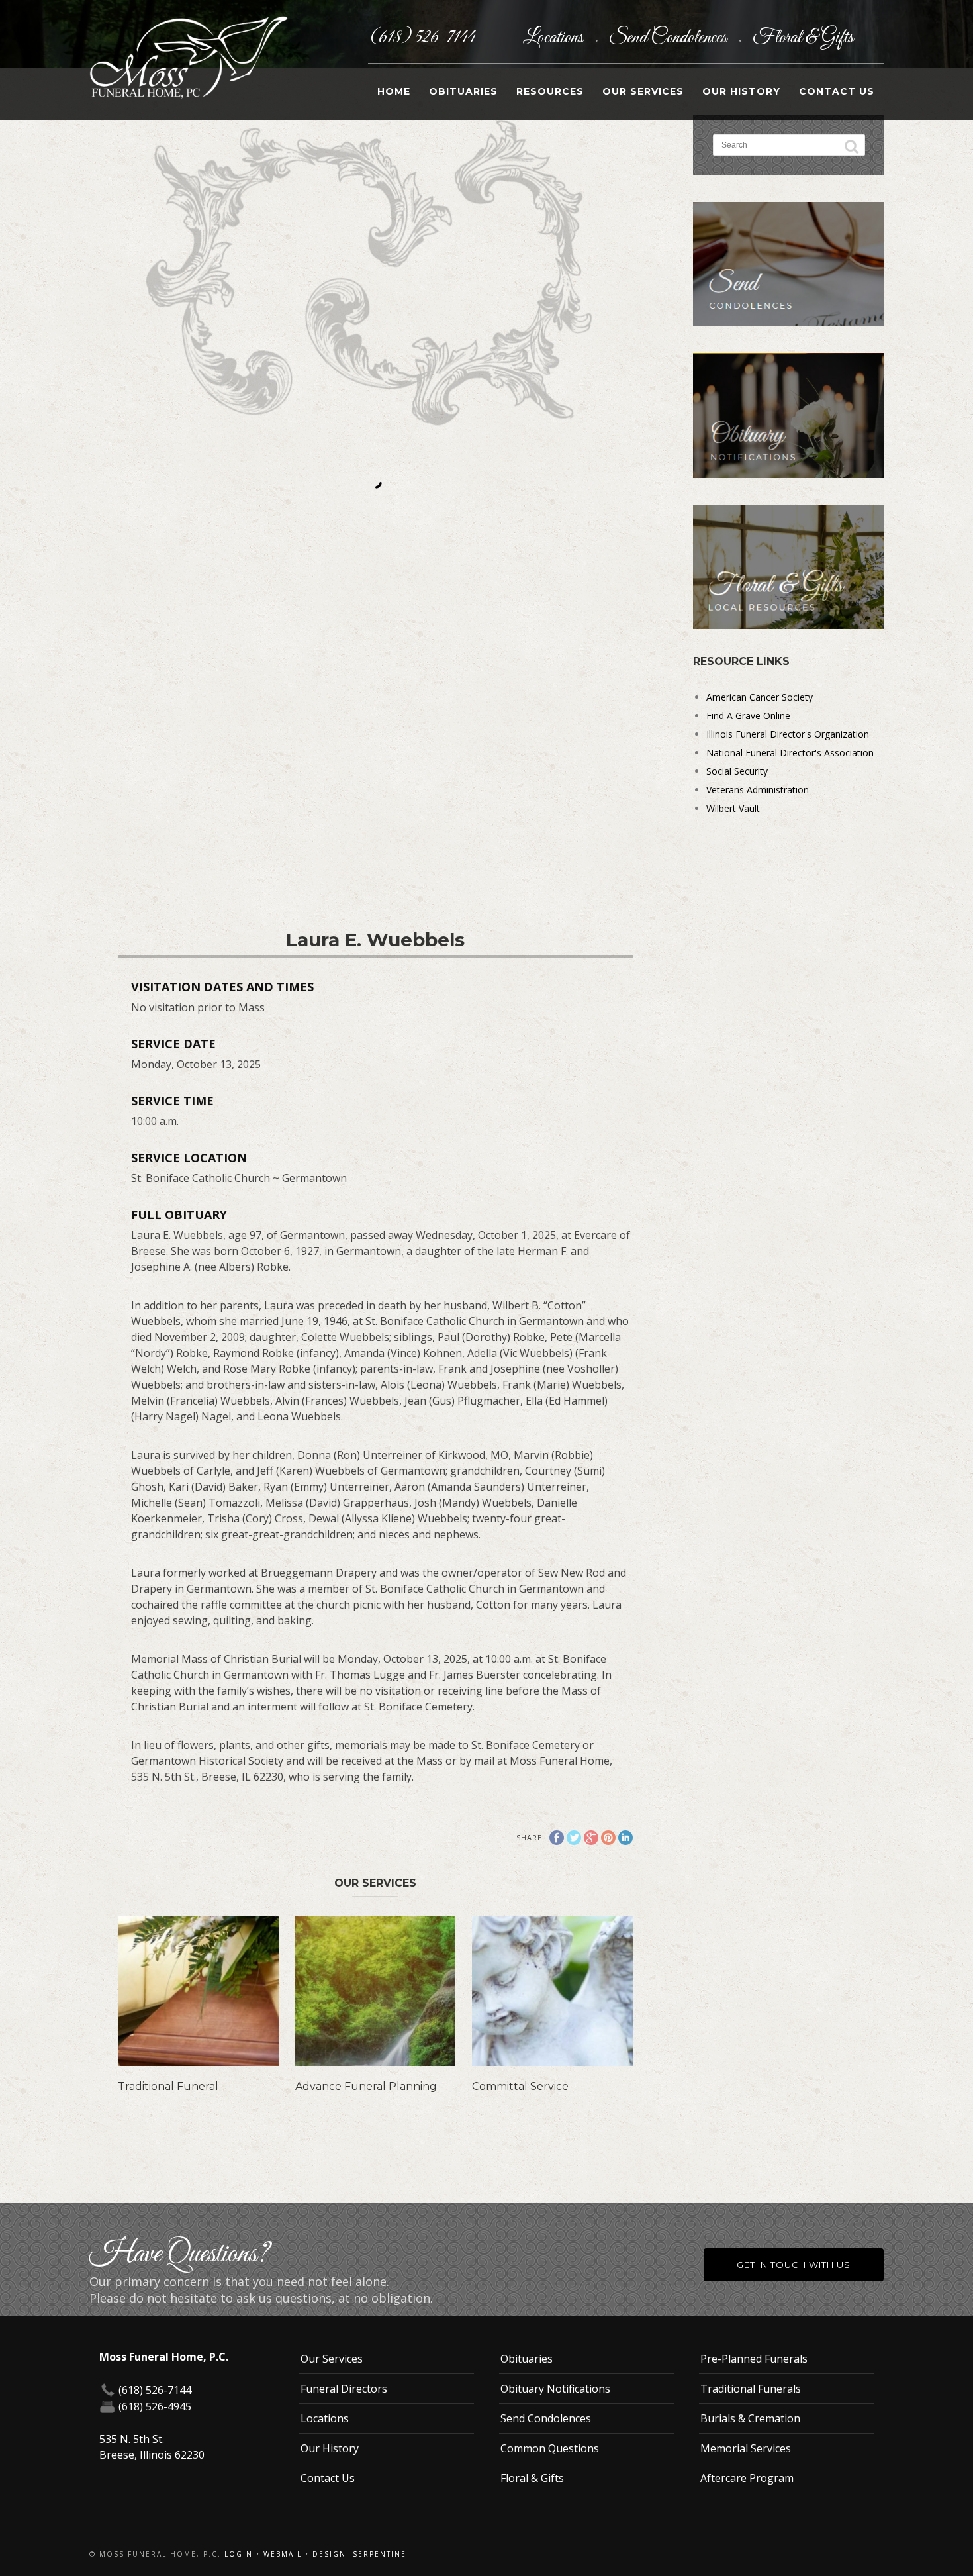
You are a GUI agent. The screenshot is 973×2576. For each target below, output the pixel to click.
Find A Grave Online (748, 716)
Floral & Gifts (803, 38)
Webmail (283, 2554)
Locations (555, 38)
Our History (741, 91)
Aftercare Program (747, 2478)
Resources (550, 91)
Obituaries (463, 91)
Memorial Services (746, 2448)
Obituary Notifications (555, 2389)
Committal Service (520, 2086)
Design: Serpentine (359, 2554)
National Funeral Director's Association (790, 753)
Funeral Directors (344, 2389)
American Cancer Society (760, 697)
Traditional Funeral (168, 2086)
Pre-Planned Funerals (754, 2359)
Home (394, 91)
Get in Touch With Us (794, 2265)
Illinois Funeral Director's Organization (788, 734)
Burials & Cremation (750, 2418)
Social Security (737, 771)
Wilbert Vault (733, 808)
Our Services (643, 91)
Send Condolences (670, 38)
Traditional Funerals (751, 2389)
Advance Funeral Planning (366, 2086)
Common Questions (550, 2448)
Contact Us (837, 91)
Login (239, 2554)
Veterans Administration (758, 790)
